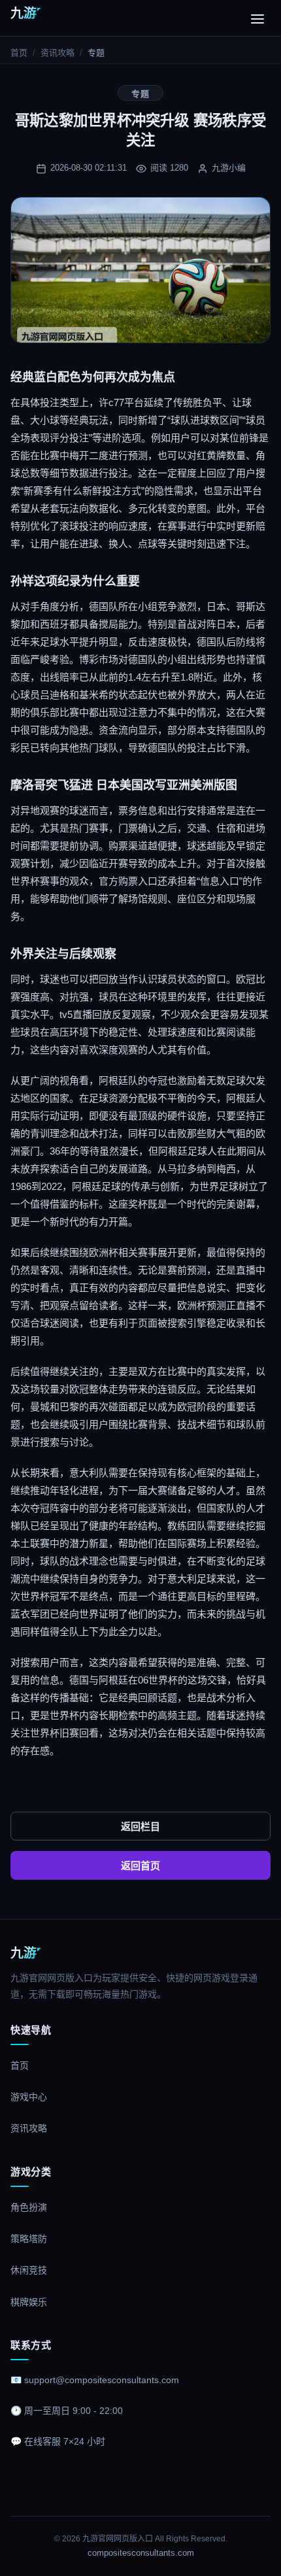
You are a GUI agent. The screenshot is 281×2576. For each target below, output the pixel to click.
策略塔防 (29, 2239)
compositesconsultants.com (141, 2553)
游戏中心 (29, 2097)
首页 (19, 53)
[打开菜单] (257, 18)
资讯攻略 (58, 53)
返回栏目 (140, 1826)
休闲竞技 (29, 2270)
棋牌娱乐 (29, 2302)
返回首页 (140, 1866)
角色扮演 (29, 2207)
